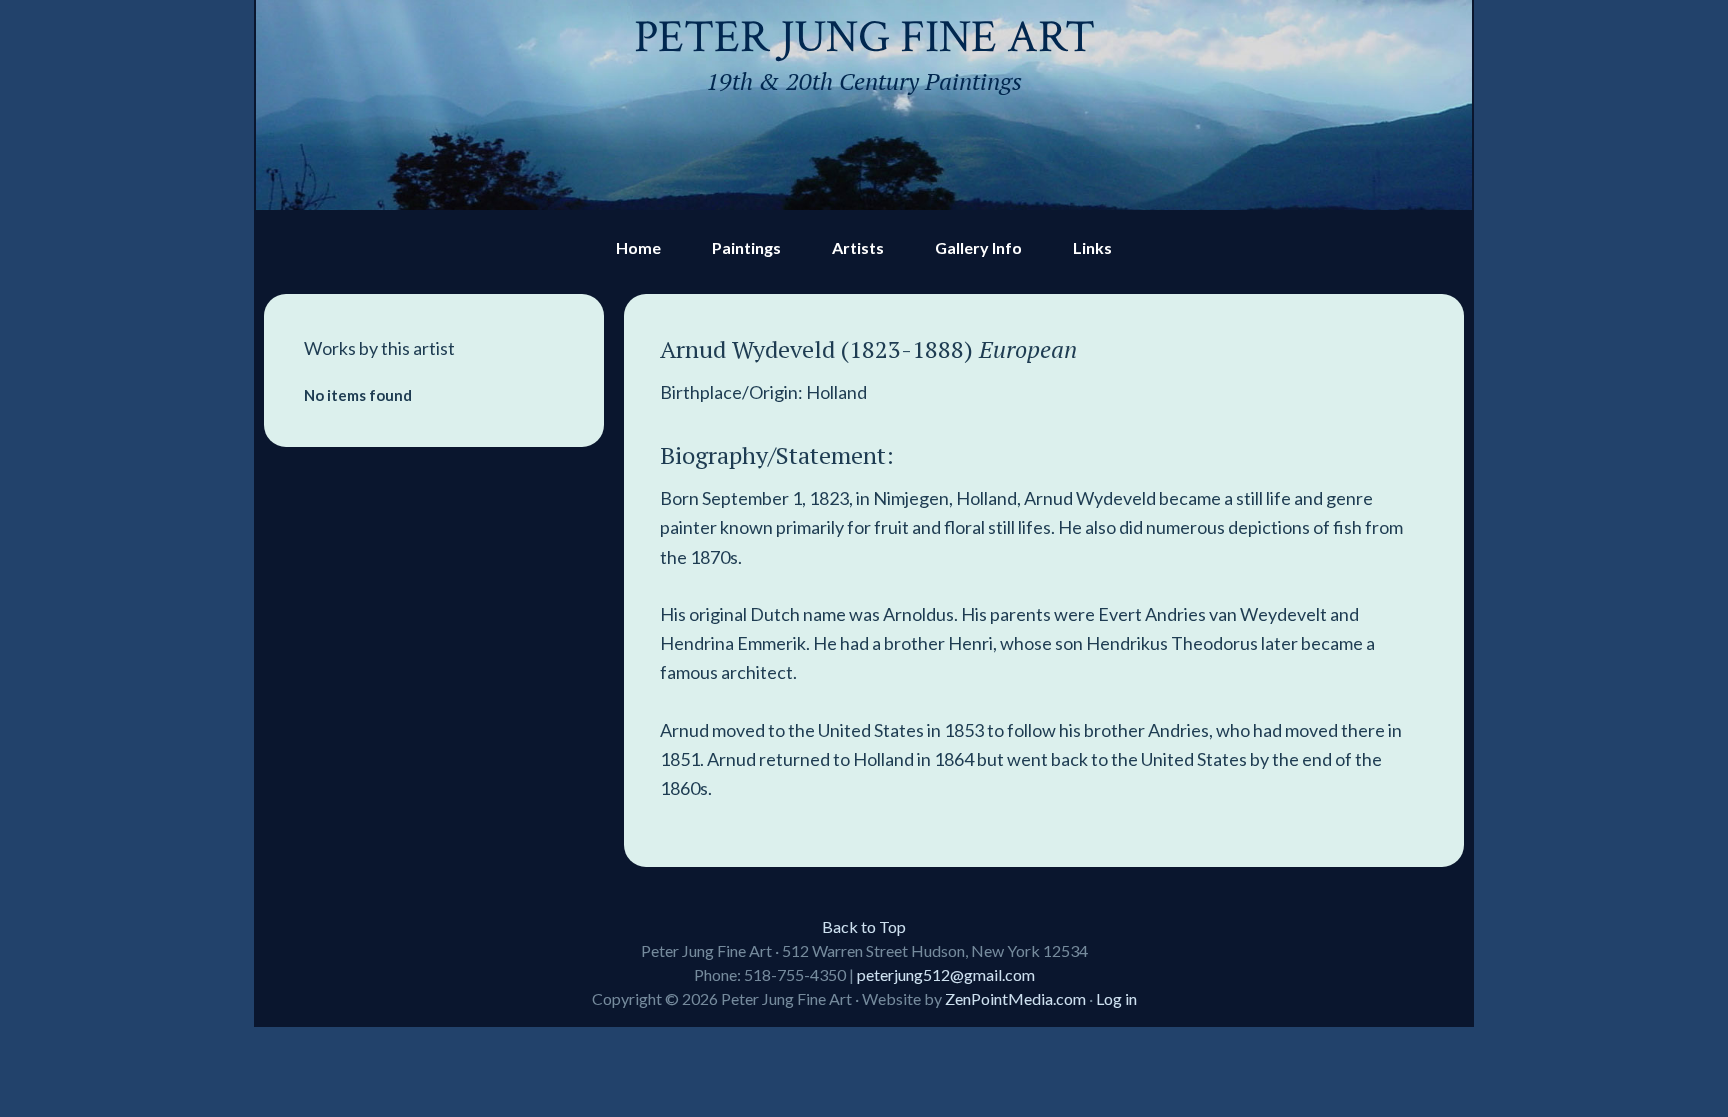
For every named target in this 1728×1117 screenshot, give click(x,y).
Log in (1116, 998)
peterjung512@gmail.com (946, 974)
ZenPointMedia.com (1015, 998)
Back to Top (864, 926)
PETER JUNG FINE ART (864, 37)
